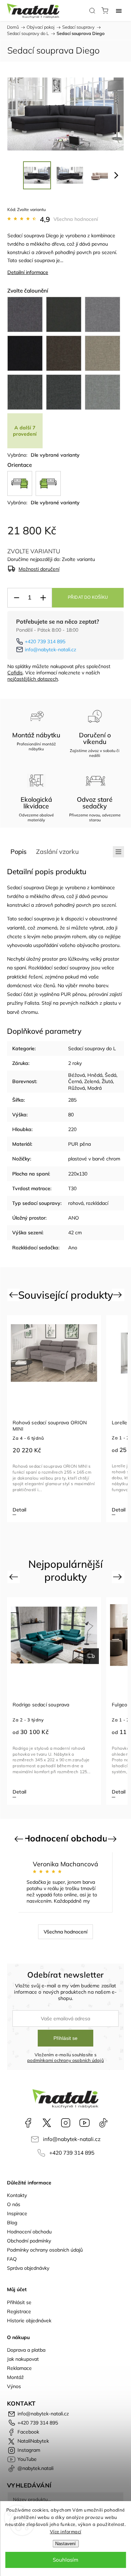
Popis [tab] (19, 852)
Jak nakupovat (23, 2359)
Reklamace (19, 2368)
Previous (14, 1294)
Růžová (77, 1088)
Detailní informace (28, 272)
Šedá (111, 1075)
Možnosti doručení (39, 569)
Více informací (66, 2532)
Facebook (28, 2123)
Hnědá (95, 1075)
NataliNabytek (47, 2123)
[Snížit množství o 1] (16, 598)
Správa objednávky (28, 2268)
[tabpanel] (54, 1419)
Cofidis (15, 673)
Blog (12, 2223)
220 (72, 1129)
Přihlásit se (65, 2038)
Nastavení (65, 2544)
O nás (14, 2204)
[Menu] (119, 10)
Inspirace (17, 2213)
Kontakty (17, 2195)
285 (72, 1100)
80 (71, 1115)
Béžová (77, 1075)
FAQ (12, 2259)
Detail (19, 1510)
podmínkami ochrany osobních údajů (65, 2060)
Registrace (19, 2311)
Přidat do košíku (88, 597)
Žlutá (107, 1081)
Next (119, 1294)
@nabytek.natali (103, 2123)
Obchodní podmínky (29, 2241)
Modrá (94, 1088)
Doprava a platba (26, 2350)
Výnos (14, 2386)
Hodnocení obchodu (29, 2232)
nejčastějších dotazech (33, 679)
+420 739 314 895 (45, 641)
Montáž (15, 2377)
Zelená (92, 1081)
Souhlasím (65, 2560)
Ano (73, 1248)
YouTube (85, 2123)
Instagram (66, 2123)
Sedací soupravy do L (92, 1048)
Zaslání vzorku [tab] (57, 852)
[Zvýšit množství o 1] (43, 598)
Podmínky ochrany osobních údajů (45, 2250)
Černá (75, 1081)
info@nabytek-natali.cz (50, 650)
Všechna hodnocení (76, 219)
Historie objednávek (29, 2321)
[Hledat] (92, 10)
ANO (74, 1218)
